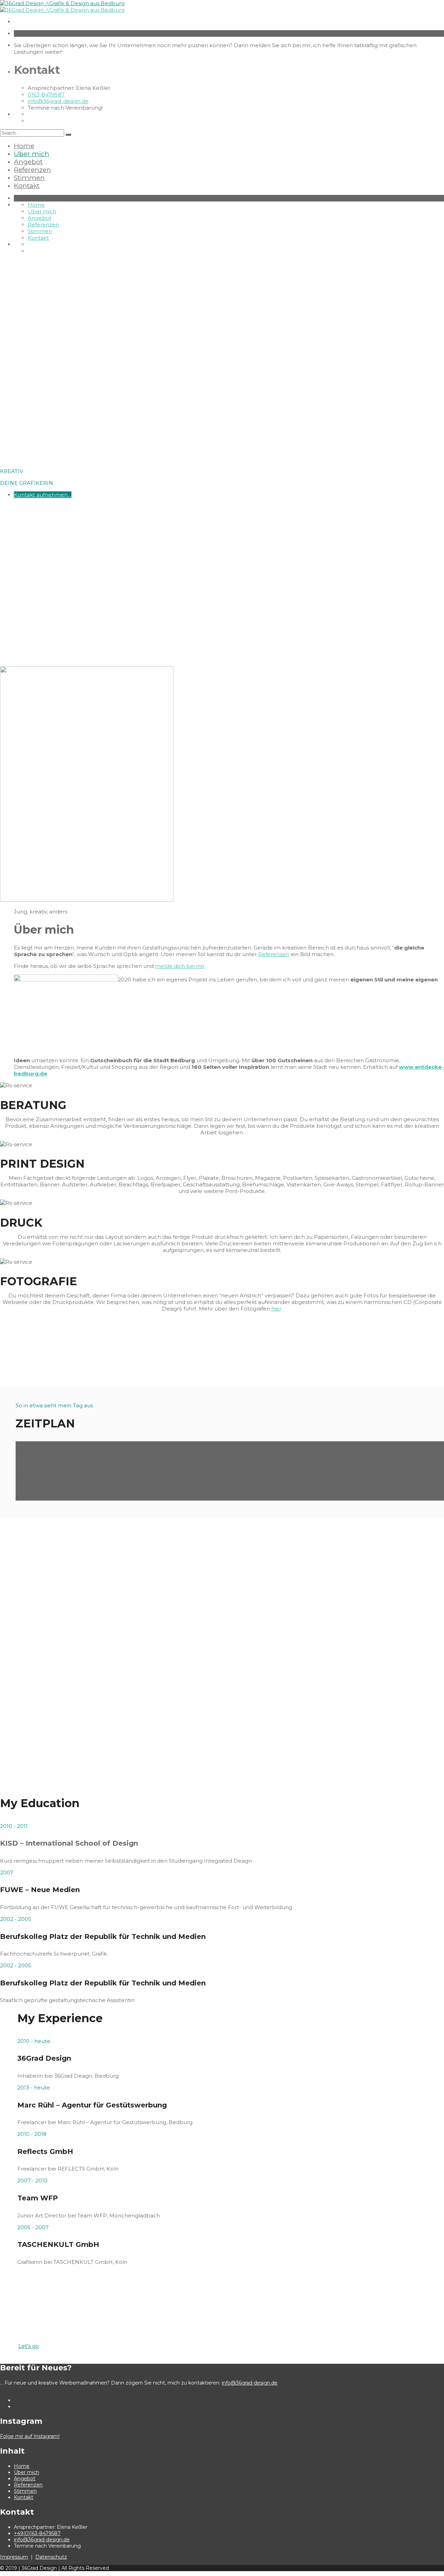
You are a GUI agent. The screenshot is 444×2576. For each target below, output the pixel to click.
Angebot (28, 162)
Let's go (29, 2346)
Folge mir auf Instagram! (30, 2436)
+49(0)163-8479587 (37, 2533)
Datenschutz (51, 2557)
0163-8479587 (46, 95)
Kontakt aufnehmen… (43, 495)
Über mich (32, 154)
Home (24, 146)
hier (276, 1309)
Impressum (14, 2557)
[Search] (68, 135)
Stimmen (29, 178)
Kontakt (27, 186)
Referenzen (32, 170)
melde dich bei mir (180, 966)
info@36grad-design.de (58, 101)
